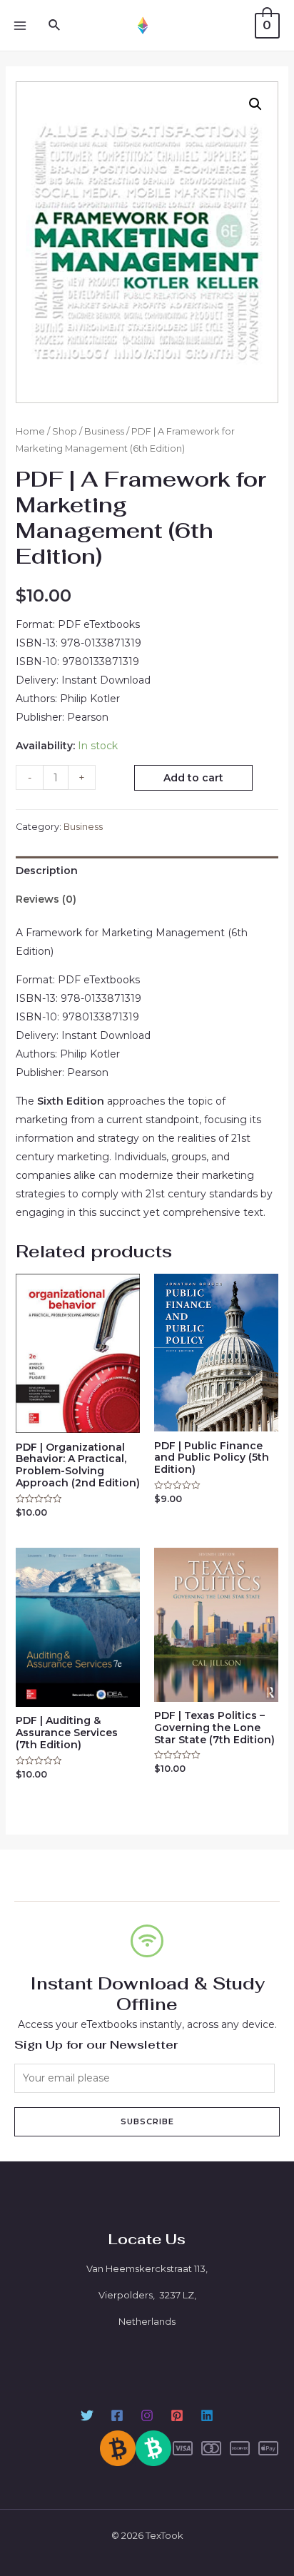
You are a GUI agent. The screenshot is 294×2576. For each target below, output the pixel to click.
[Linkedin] (207, 2415)
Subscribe (147, 2121)
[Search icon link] (55, 26)
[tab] (147, 871)
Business (104, 431)
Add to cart (193, 778)
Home (30, 431)
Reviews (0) (46, 899)
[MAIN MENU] (20, 26)
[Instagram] (147, 2415)
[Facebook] (117, 2415)
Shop (65, 431)
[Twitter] (87, 2415)
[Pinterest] (177, 2415)
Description (47, 871)
